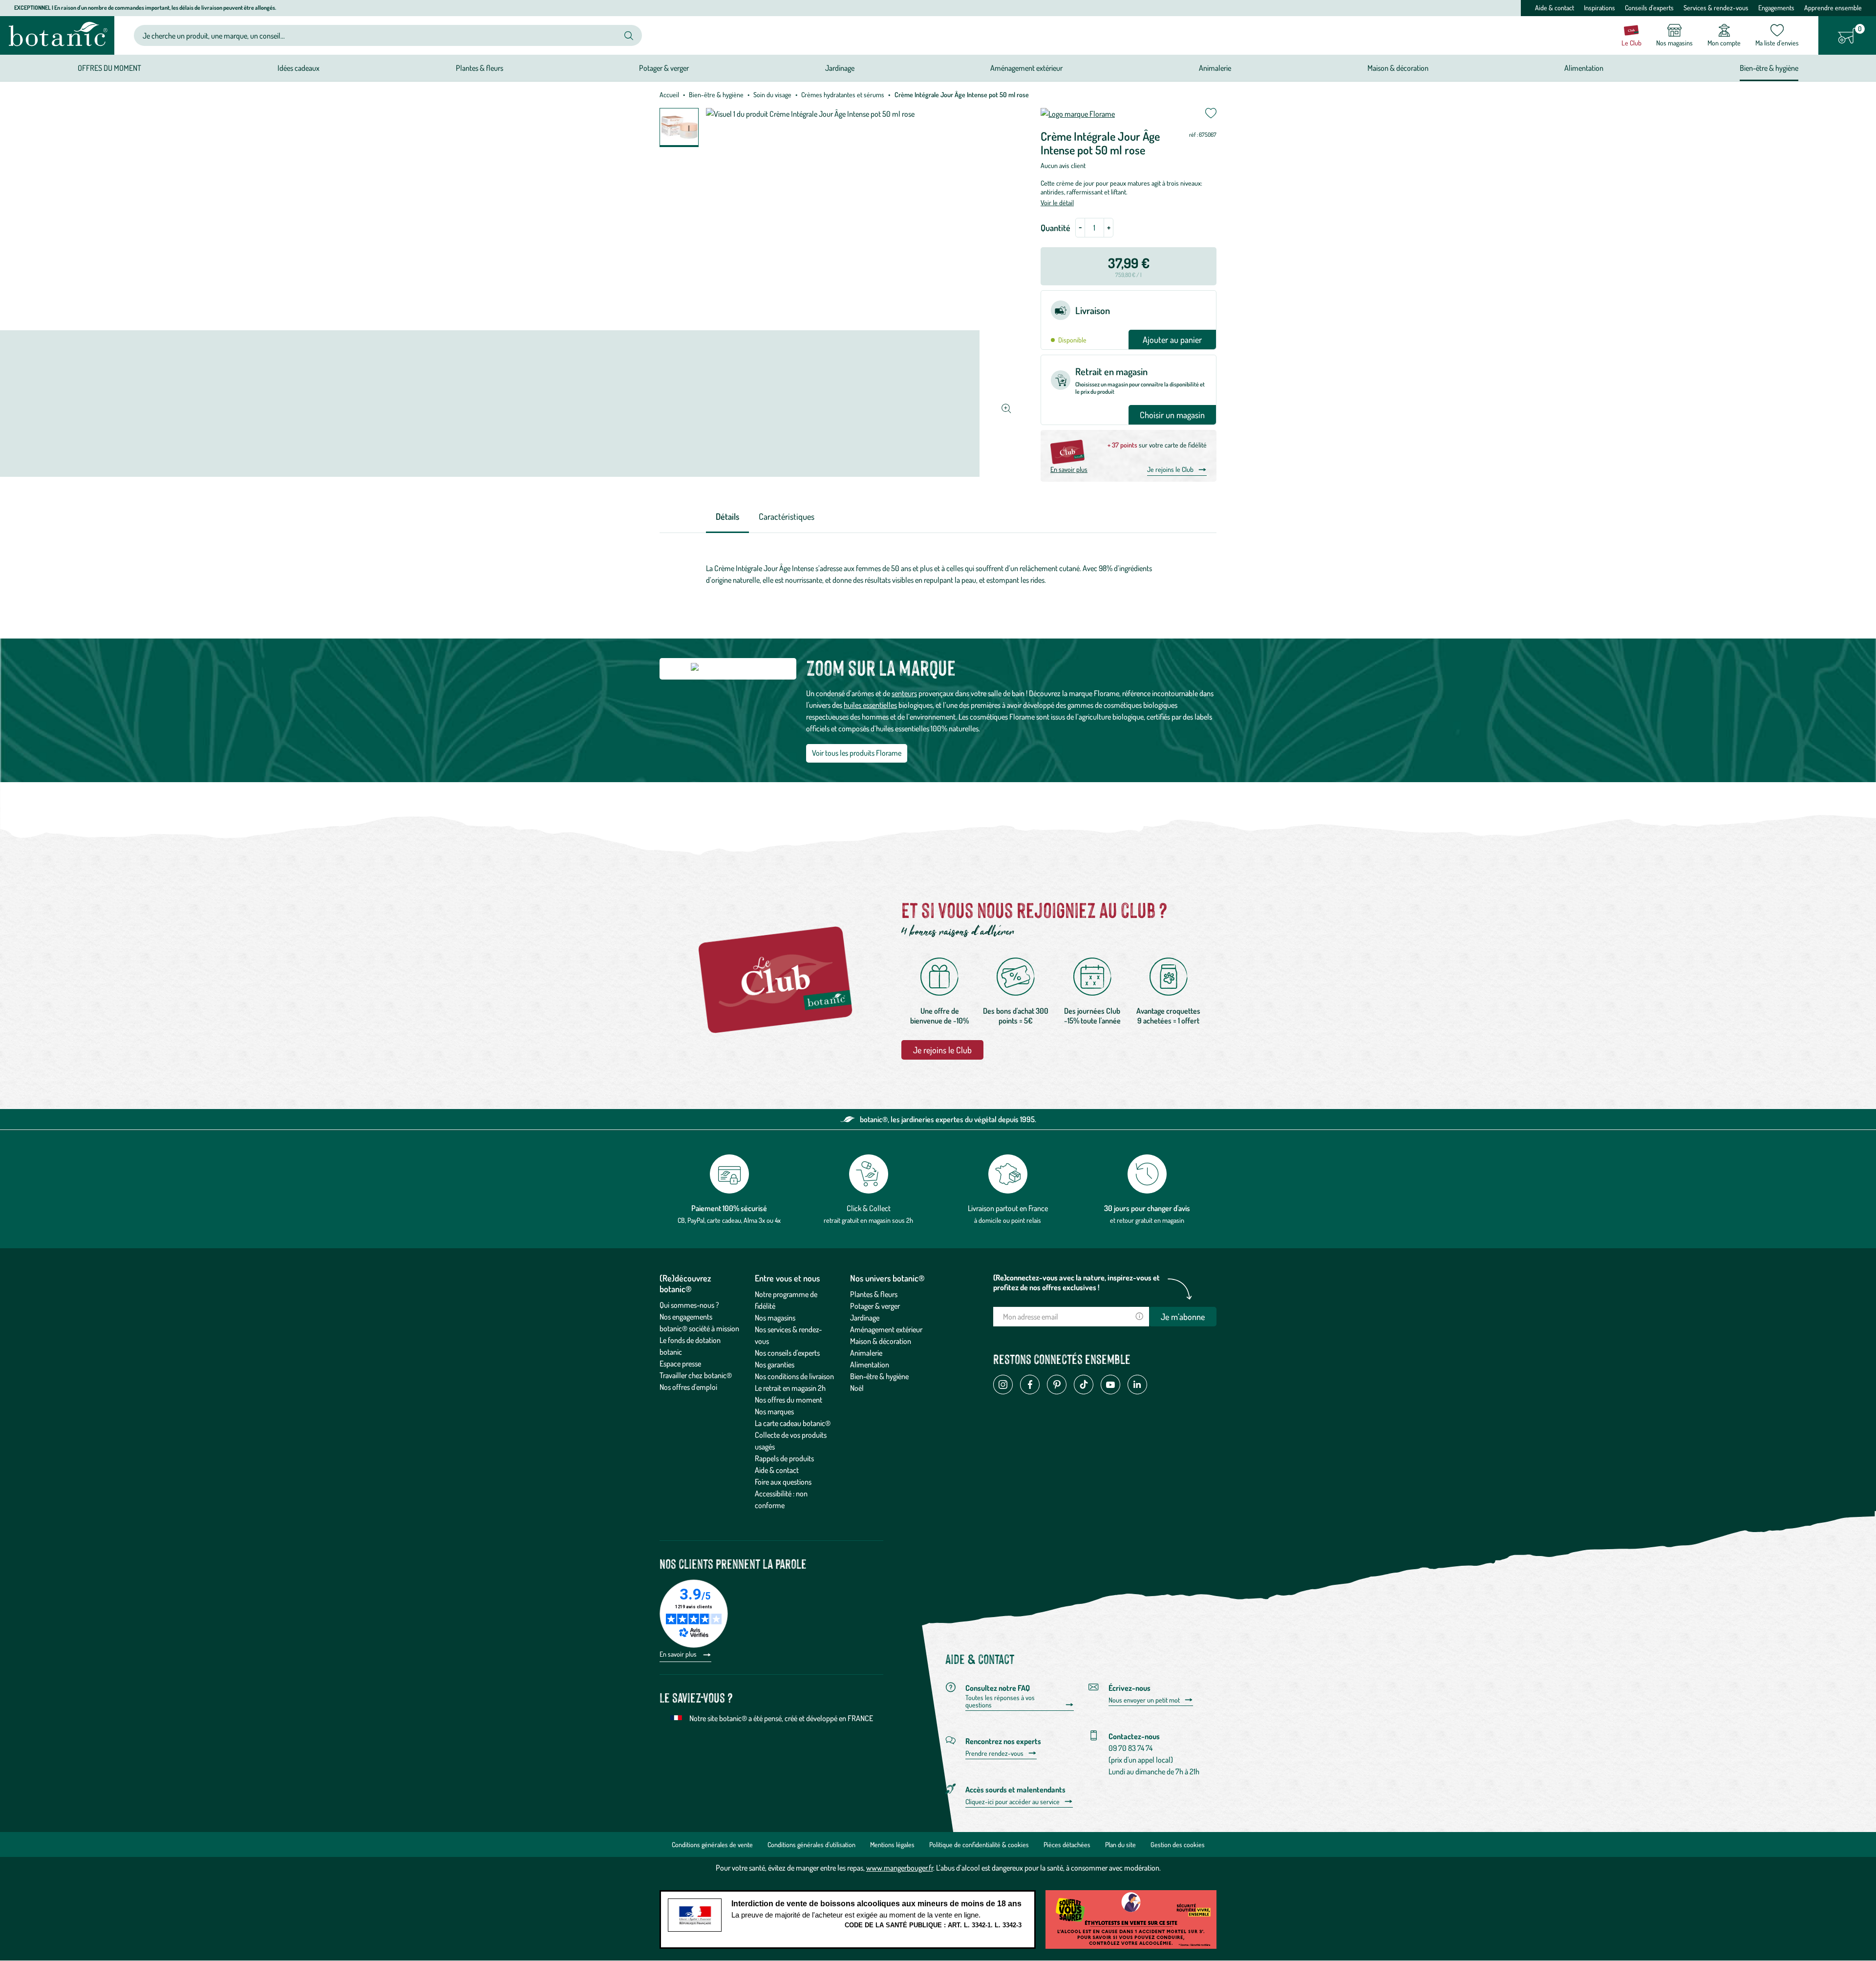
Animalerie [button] (1215, 68)
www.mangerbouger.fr (900, 1868)
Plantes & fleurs (874, 1294)
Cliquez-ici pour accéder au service (1013, 1802)
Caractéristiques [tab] (787, 516)
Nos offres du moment (789, 1400)
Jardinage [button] (840, 68)
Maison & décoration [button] (1398, 68)
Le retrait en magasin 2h (790, 1388)
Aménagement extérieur (886, 1329)
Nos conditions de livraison (794, 1376)
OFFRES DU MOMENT (109, 68)
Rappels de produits (784, 1458)
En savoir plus (1069, 469)
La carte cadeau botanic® (793, 1423)
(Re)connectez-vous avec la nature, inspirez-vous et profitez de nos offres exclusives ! (1077, 1282)
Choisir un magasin (1172, 415)
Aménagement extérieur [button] (1026, 68)
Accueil (669, 95)
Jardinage (865, 1318)
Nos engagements (686, 1317)
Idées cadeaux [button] (298, 68)
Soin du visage (772, 95)
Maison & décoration (881, 1341)
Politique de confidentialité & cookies (979, 1844)
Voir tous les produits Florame (857, 753)
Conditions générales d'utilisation (811, 1844)
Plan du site (1120, 1844)
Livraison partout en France (1008, 1208)
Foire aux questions (783, 1482)
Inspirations (1599, 8)
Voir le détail (1057, 202)
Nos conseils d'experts (787, 1353)
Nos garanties (775, 1364)
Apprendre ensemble (1833, 8)
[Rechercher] (629, 36)
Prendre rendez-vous (994, 1753)
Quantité (1055, 228)
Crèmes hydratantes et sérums (843, 95)
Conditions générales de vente (712, 1844)
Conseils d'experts (1649, 8)
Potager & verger (875, 1306)
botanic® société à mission (699, 1328)
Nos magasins (775, 1318)
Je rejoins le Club (1170, 469)
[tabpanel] (938, 574)
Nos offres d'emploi (688, 1387)
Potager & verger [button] (664, 68)
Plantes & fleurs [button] (480, 68)
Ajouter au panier (1172, 340)
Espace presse (680, 1364)
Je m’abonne (1183, 1317)
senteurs (904, 693)
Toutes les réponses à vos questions (1000, 1701)
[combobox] (380, 35)
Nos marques (774, 1411)
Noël (857, 1388)
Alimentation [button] (1584, 68)
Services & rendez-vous (1716, 8)
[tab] (727, 517)
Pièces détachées (1067, 1844)
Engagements (1776, 8)
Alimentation (870, 1364)
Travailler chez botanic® (696, 1375)
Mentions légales (892, 1844)
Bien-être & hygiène (716, 95)
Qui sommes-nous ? (689, 1305)
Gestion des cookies (1178, 1844)
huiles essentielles (870, 705)
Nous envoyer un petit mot (1144, 1700)
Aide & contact (1555, 8)
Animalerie (866, 1353)
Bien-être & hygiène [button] (1769, 68)
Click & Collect (869, 1208)
